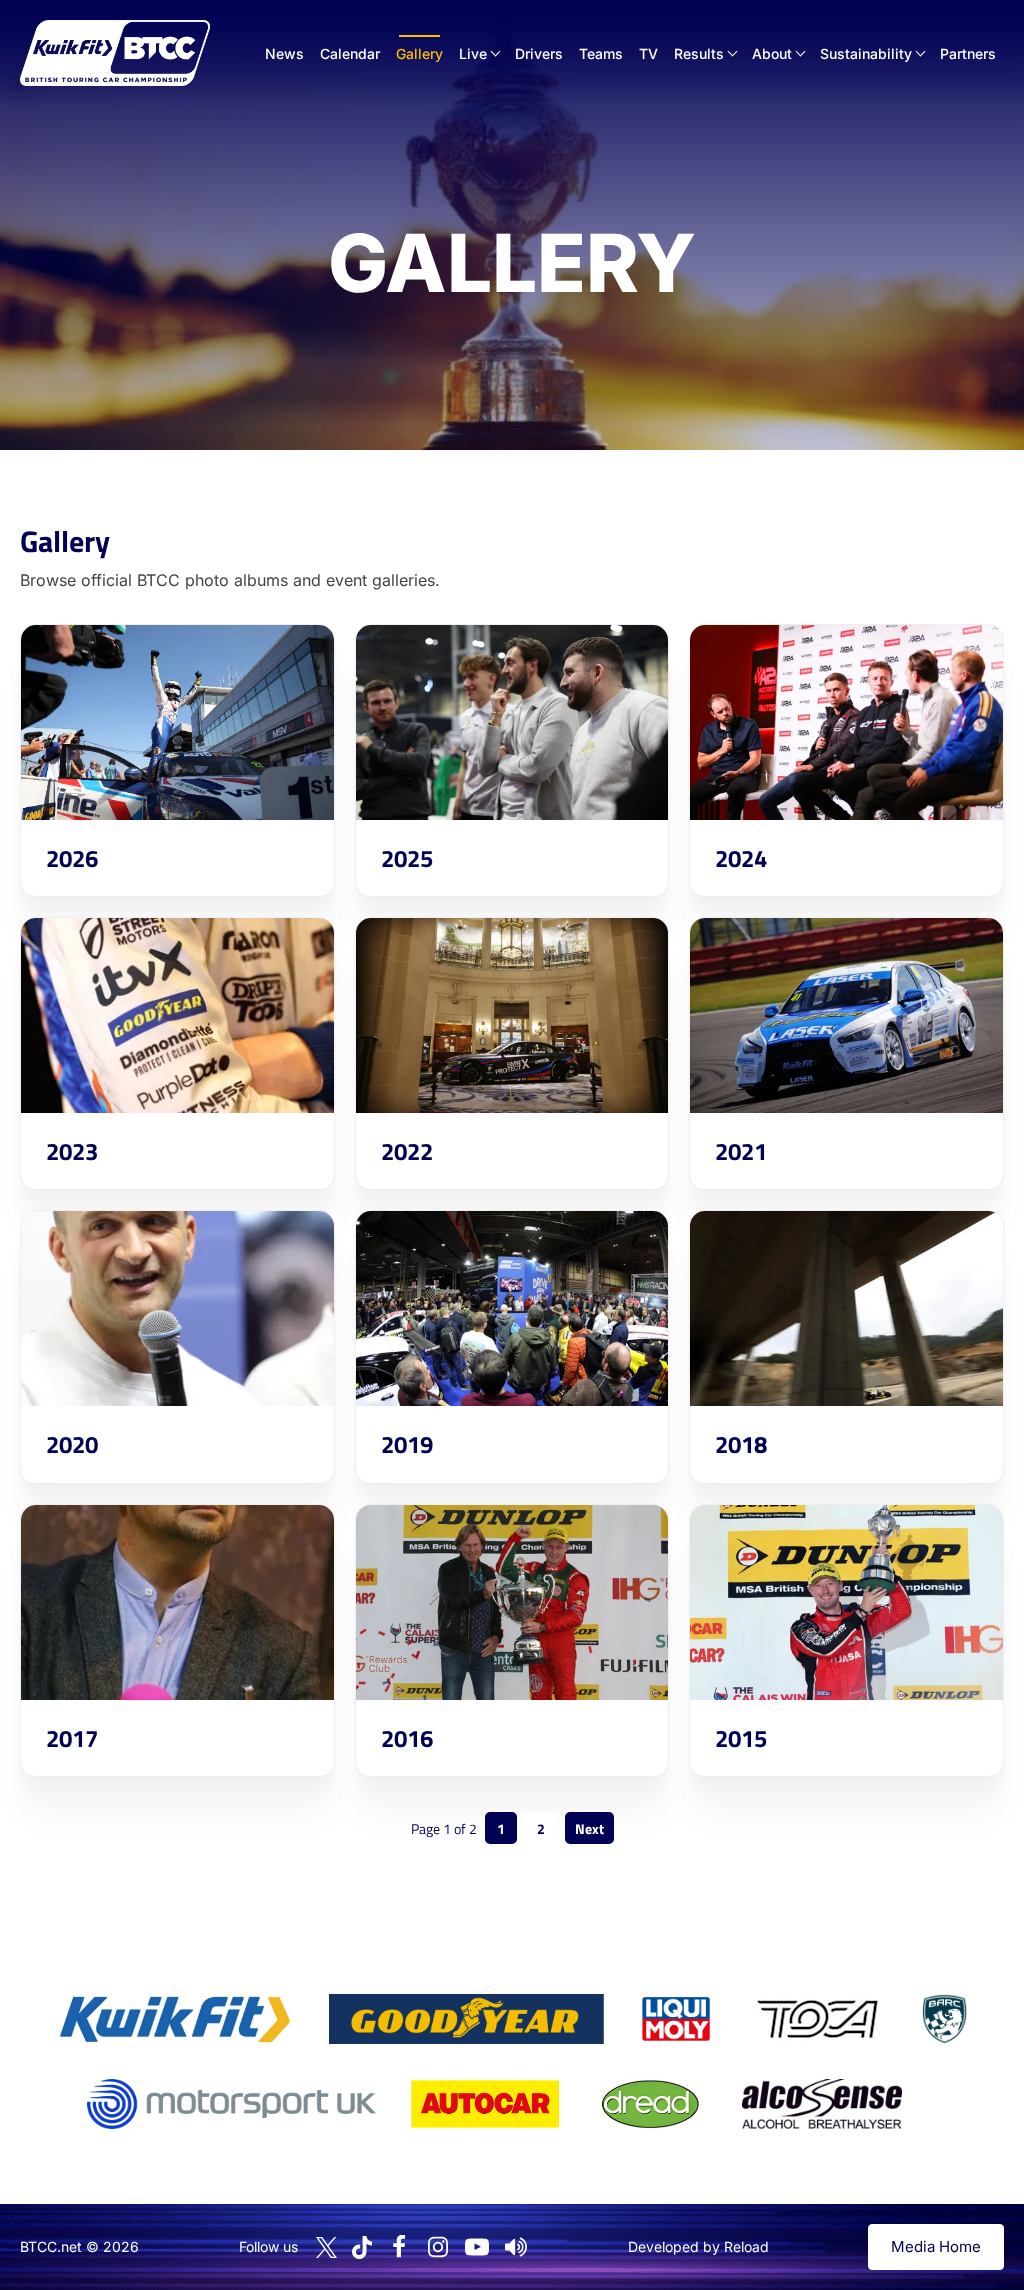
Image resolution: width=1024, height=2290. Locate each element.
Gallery (419, 53)
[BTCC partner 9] (822, 2104)
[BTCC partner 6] (231, 2104)
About (772, 53)
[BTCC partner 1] (175, 2019)
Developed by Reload (698, 2246)
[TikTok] (362, 2247)
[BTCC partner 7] (485, 2104)
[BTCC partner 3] (676, 2019)
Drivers (539, 53)
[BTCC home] (115, 53)
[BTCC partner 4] (817, 2019)
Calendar (350, 53)
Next (589, 1828)
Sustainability (866, 53)
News (284, 53)
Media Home (936, 2246)
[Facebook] (399, 2247)
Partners (968, 53)
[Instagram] (438, 2247)
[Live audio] (516, 2247)
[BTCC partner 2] (466, 2019)
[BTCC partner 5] (944, 2019)
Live (473, 53)
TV (648, 53)
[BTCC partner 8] (650, 2104)
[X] (326, 2247)
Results (699, 53)
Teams (601, 53)
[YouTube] (477, 2247)
